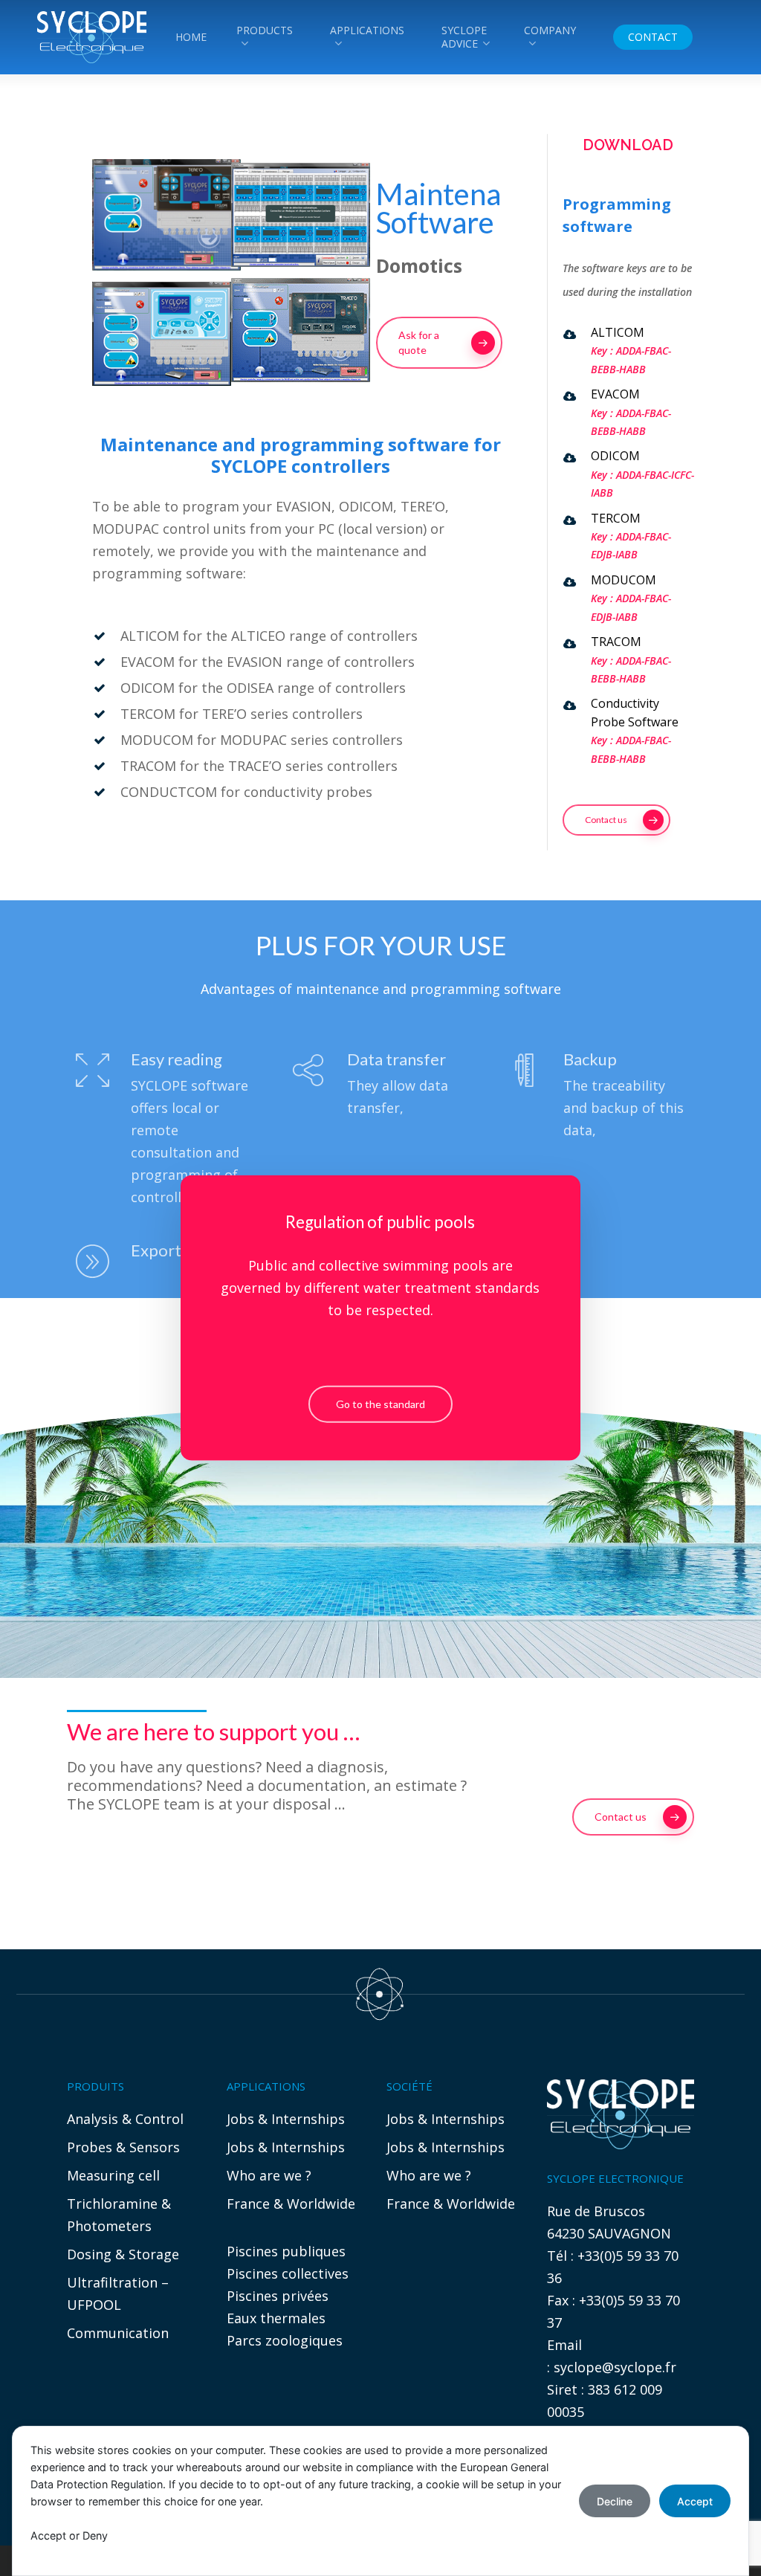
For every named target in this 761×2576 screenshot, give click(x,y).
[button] (439, 343)
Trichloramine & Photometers (119, 2215)
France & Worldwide (291, 2204)
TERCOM (616, 518)
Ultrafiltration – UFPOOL (118, 2293)
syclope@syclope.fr (615, 2367)
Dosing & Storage (123, 2254)
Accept (695, 2501)
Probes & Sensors (123, 2147)
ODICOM (615, 456)
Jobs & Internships (286, 2119)
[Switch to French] (722, 37)
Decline (615, 2501)
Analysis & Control (125, 2119)
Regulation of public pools (380, 1222)
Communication (118, 2333)
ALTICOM (618, 332)
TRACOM (616, 642)
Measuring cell (113, 2175)
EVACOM (615, 394)
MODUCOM (624, 580)
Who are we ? (269, 2175)
